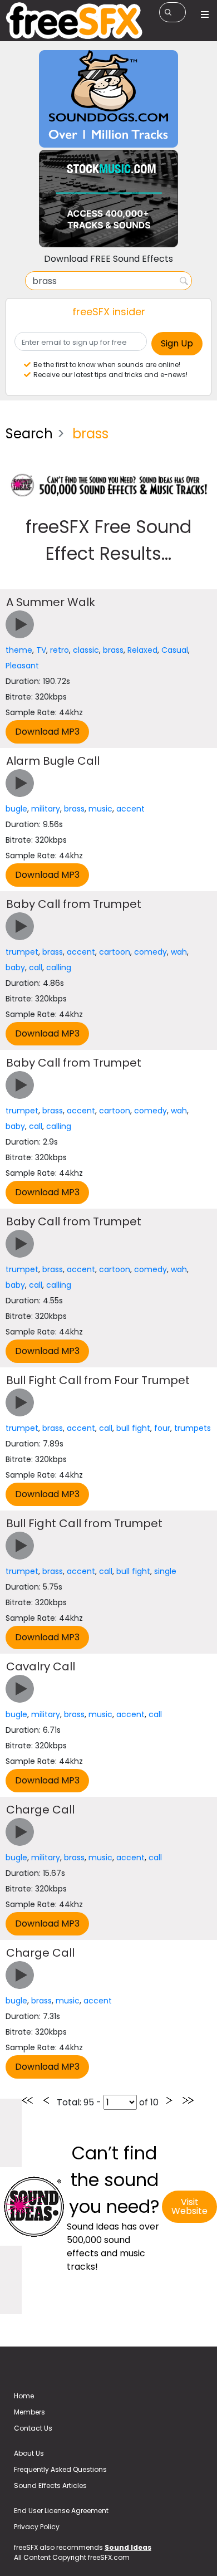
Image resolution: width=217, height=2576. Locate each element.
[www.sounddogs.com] (108, 98)
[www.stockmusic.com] (108, 198)
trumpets (193, 1428)
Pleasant (22, 666)
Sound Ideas (128, 2547)
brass (113, 650)
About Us (29, 2453)
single (165, 1571)
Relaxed (142, 650)
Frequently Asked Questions (60, 2469)
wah (179, 952)
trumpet (22, 952)
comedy (151, 952)
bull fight (133, 1428)
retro (60, 650)
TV (41, 650)
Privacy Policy (37, 2527)
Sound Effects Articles (50, 2485)
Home (24, 2396)
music (100, 809)
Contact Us (33, 2428)
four (162, 1428)
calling (59, 967)
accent (130, 809)
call (36, 967)
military (46, 809)
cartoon (115, 952)
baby (15, 967)
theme (19, 650)
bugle (16, 809)
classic (86, 650)
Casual (175, 650)
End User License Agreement (61, 2511)
